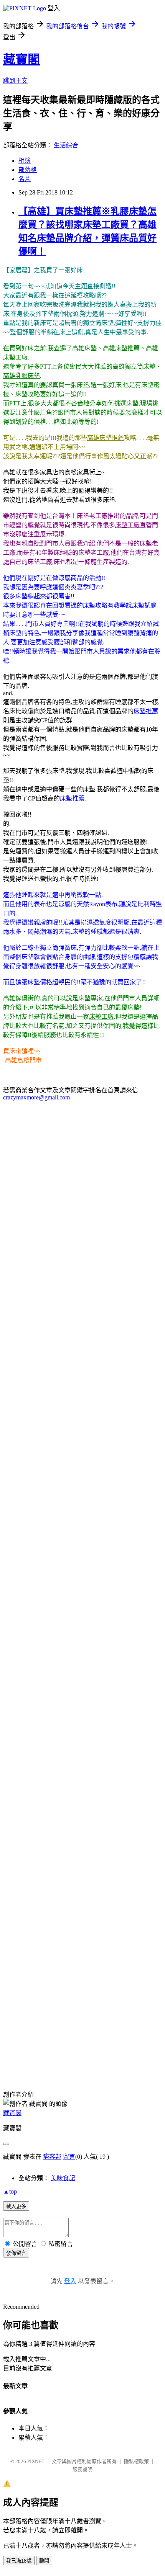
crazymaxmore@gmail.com (36, 1097)
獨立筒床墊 (18, 2056)
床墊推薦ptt (18, 2046)
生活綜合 (66, 145)
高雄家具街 (77, 2046)
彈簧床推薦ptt (21, 2065)
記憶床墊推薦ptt (63, 2065)
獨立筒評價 (121, 2028)
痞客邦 (52, 2157)
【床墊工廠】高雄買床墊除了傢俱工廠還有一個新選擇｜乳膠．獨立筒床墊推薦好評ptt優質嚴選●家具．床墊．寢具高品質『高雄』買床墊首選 (82, 1975)
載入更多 (16, 2206)
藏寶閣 (21, 59)
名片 (25, 179)
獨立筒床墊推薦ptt (132, 2056)
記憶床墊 (68, 2056)
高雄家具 (48, 2046)
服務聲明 (82, 2469)
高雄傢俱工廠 (138, 2046)
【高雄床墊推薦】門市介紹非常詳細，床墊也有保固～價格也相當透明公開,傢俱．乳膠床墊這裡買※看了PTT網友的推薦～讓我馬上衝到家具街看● (80, 2003)
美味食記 (63, 2178)
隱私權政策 (136, 2461)
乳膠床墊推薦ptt (107, 2065)
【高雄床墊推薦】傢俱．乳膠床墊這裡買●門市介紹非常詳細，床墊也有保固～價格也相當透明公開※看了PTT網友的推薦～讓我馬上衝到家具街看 (82, 1782)
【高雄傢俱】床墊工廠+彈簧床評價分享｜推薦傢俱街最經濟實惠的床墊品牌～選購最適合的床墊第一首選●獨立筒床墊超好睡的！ (82, 1755)
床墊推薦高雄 (52, 2028)
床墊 (21, 596)
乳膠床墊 (120, 2037)
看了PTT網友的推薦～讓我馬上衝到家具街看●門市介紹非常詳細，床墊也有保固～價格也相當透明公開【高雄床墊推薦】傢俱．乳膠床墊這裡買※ (81, 1865)
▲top (10, 2191)
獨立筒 (81, 2028)
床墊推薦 (146, 711)
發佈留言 (16, 2253)
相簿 (25, 161)
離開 (44, 2561)
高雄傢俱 (106, 2046)
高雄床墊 (84, 348)
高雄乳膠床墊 (21, 376)
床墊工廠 (127, 525)
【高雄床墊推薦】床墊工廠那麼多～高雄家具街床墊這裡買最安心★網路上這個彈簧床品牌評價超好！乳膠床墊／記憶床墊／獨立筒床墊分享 (80, 1892)
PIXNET (36, 2461)
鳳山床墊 (87, 2074)
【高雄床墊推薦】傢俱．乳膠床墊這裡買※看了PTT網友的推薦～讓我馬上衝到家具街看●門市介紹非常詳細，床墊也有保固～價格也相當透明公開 (82, 1810)
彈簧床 (45, 2056)
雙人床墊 (94, 2056)
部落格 (28, 170)
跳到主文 (15, 81)
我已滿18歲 (19, 2561)
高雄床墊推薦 (121, 348)
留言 (69, 2157)
